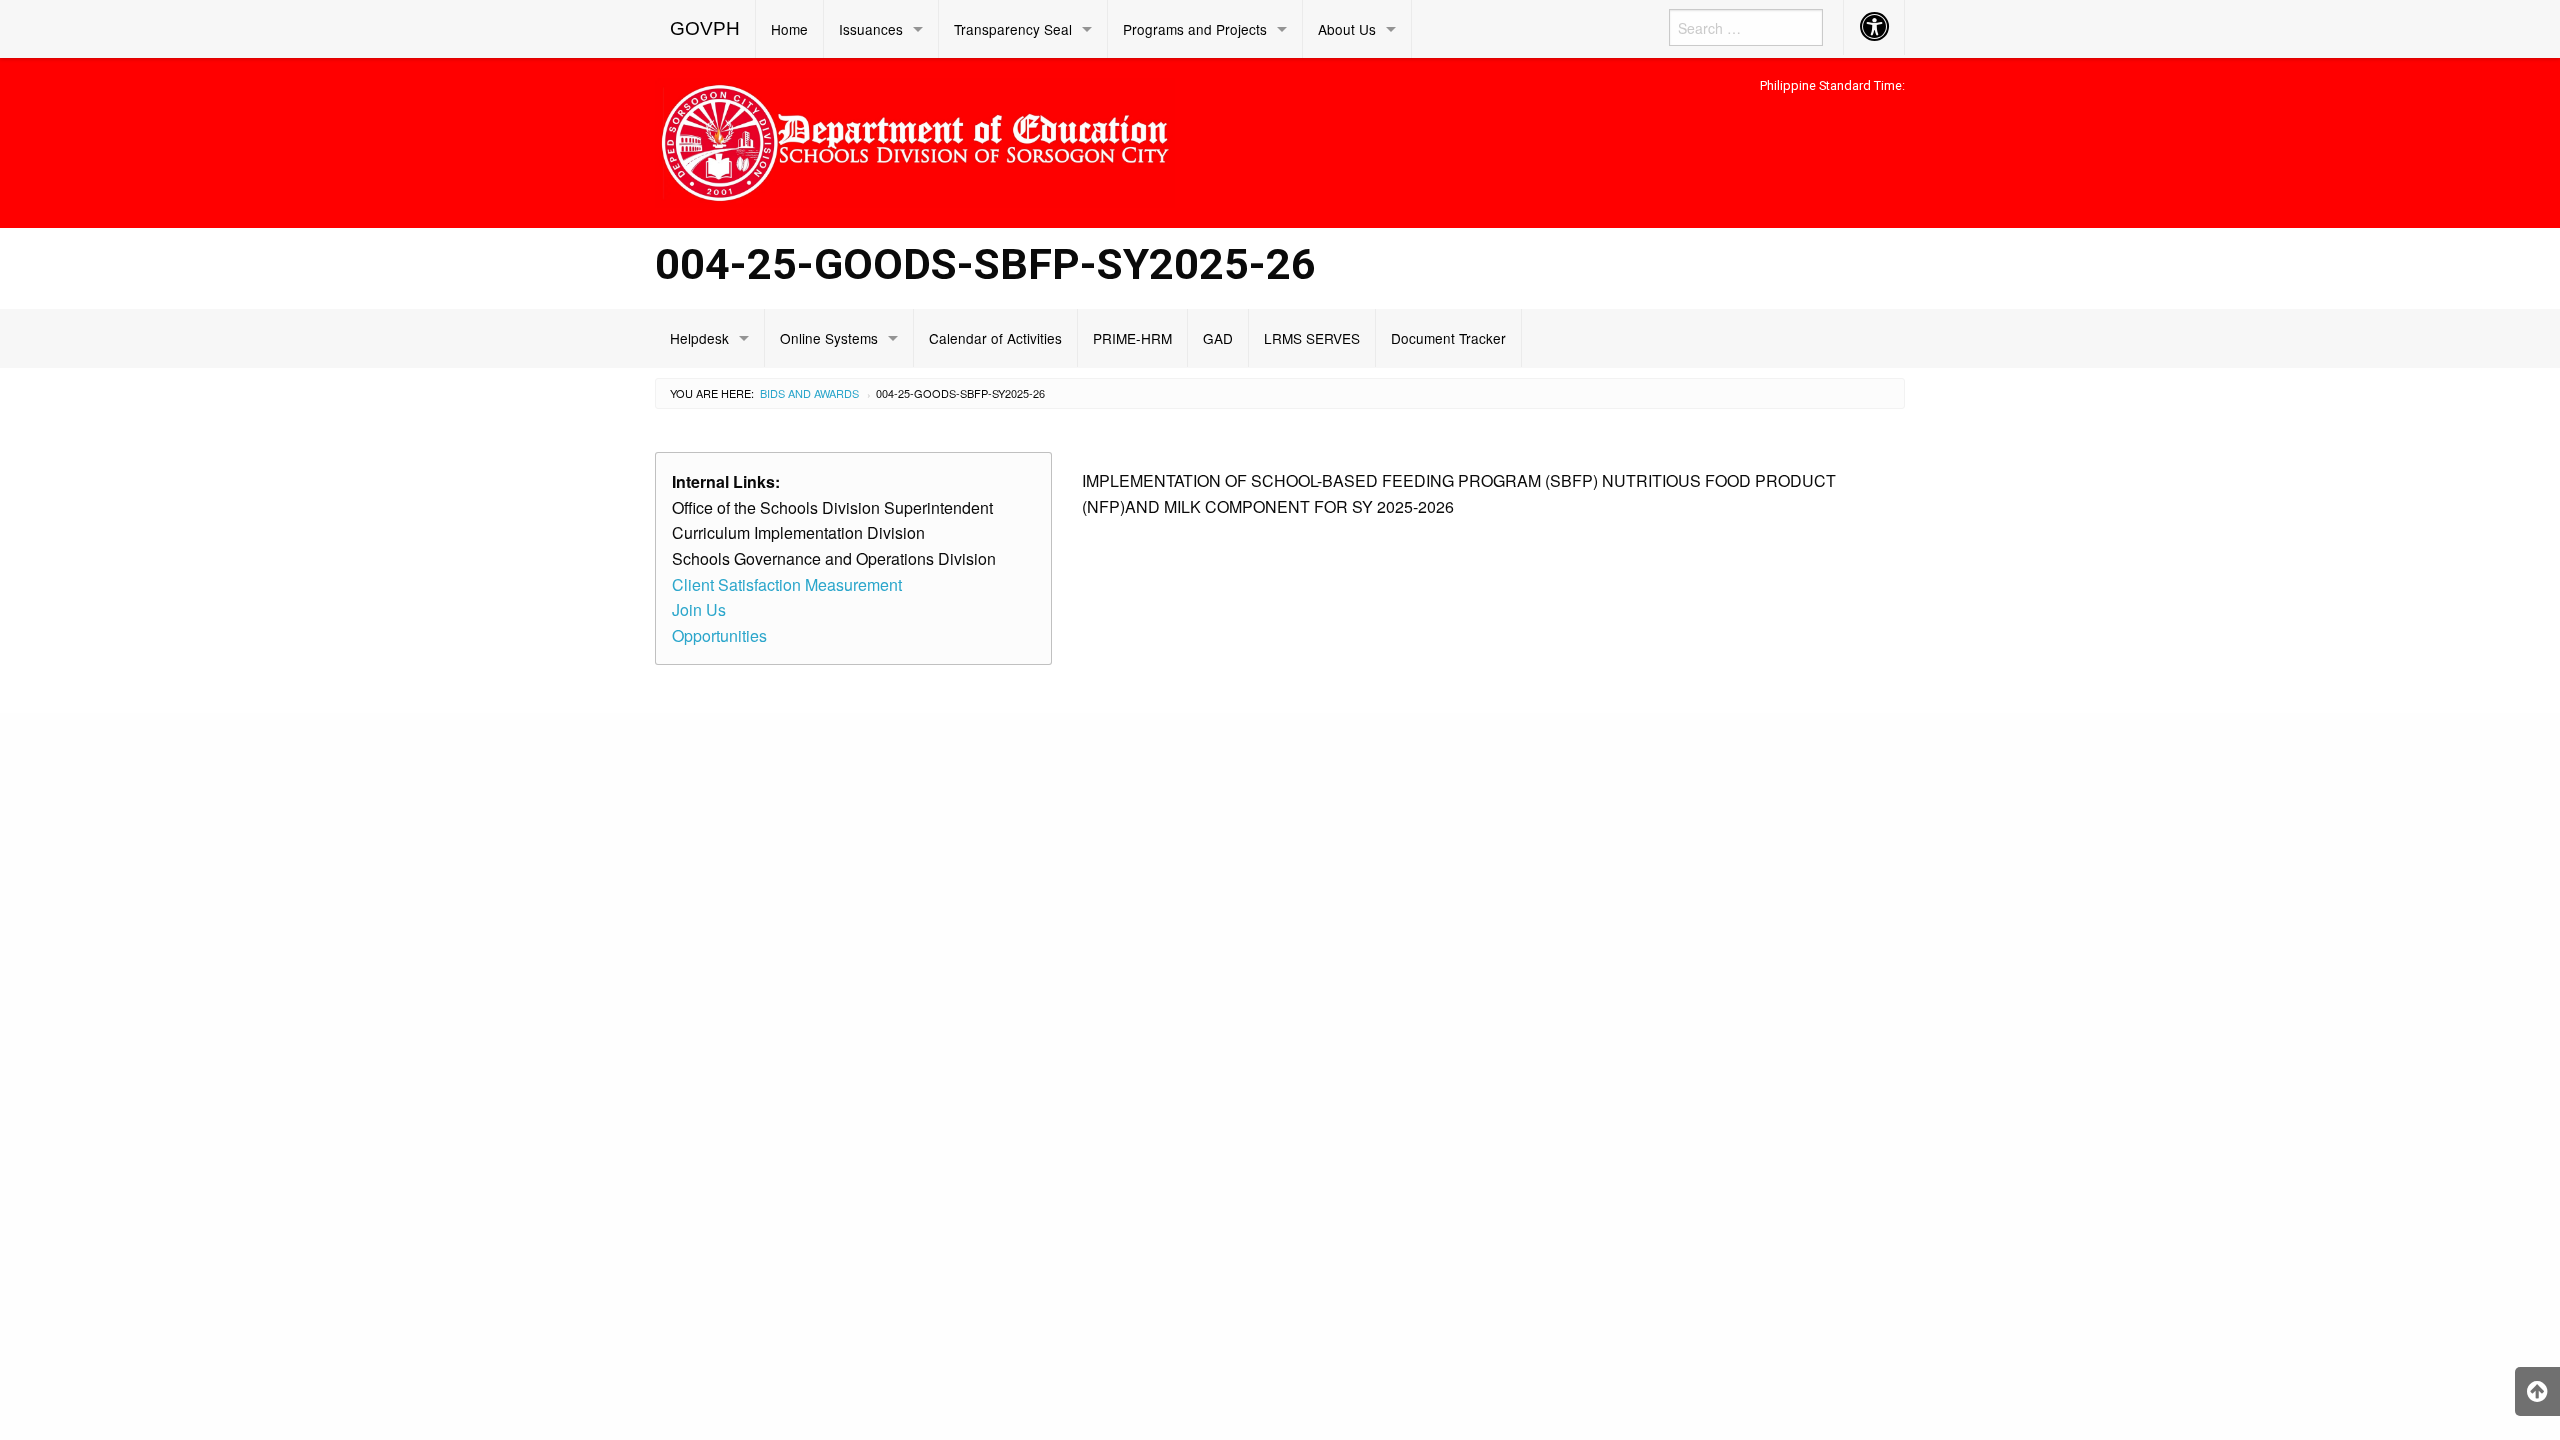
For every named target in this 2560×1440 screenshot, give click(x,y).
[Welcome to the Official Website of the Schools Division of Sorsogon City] (915, 139)
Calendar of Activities (995, 338)
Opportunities (719, 635)
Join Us (699, 609)
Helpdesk (699, 338)
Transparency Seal (1013, 29)
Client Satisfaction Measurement (787, 584)
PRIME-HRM (1132, 338)
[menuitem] (705, 29)
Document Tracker (1448, 338)
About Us (1347, 29)
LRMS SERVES (1312, 338)
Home (789, 29)
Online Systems (829, 338)
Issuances (871, 29)
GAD (1218, 338)
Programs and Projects (1195, 29)
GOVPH (705, 28)
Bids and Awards (809, 393)
